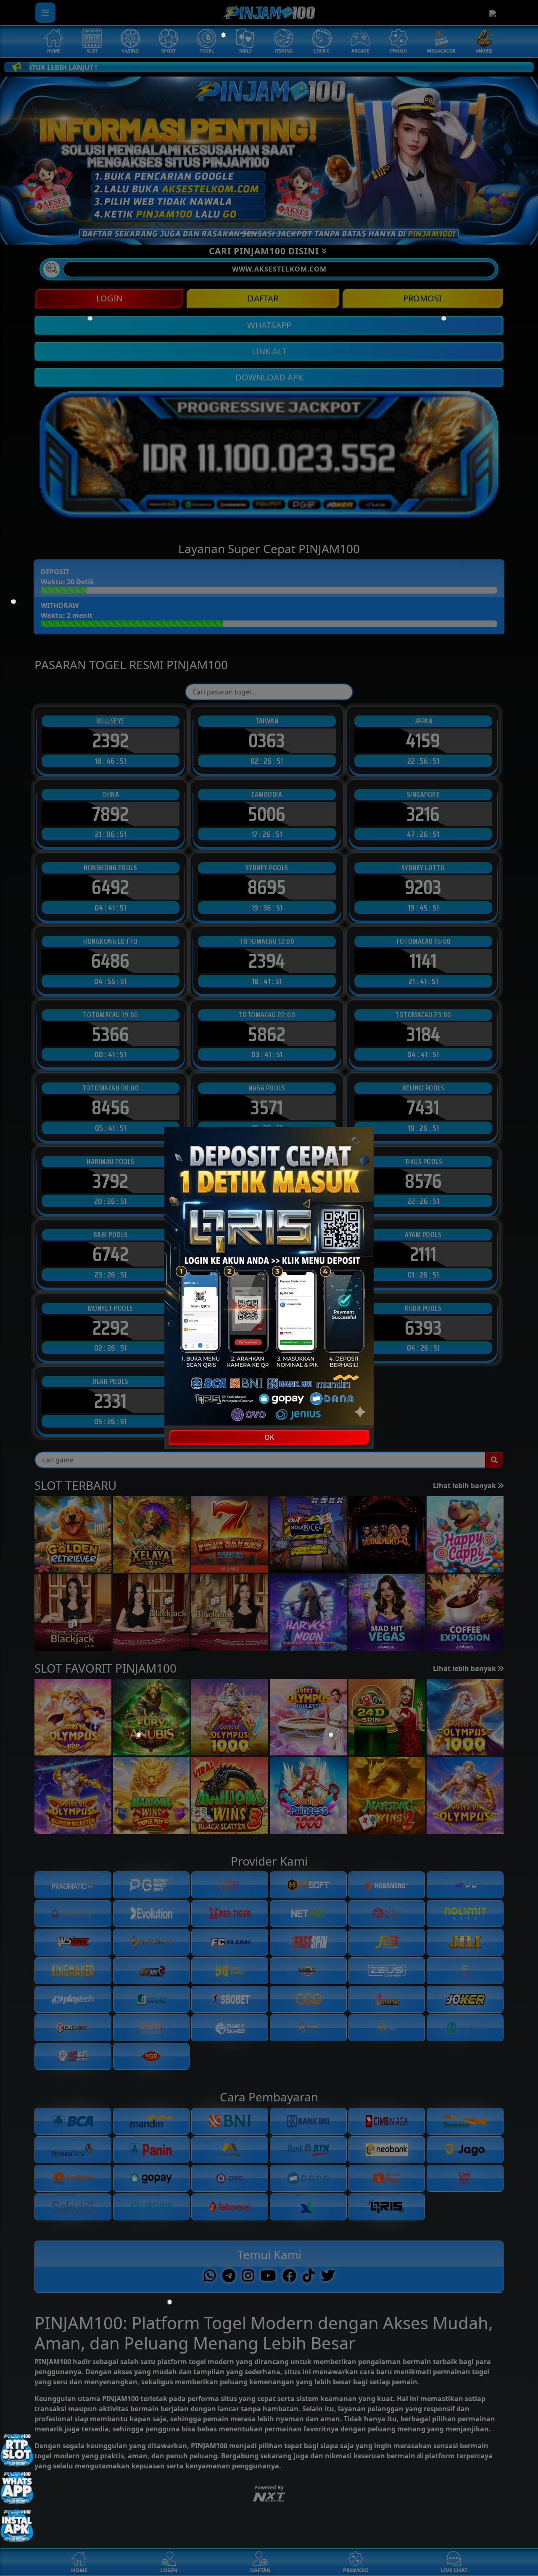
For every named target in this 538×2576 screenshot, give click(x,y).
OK (269, 1437)
